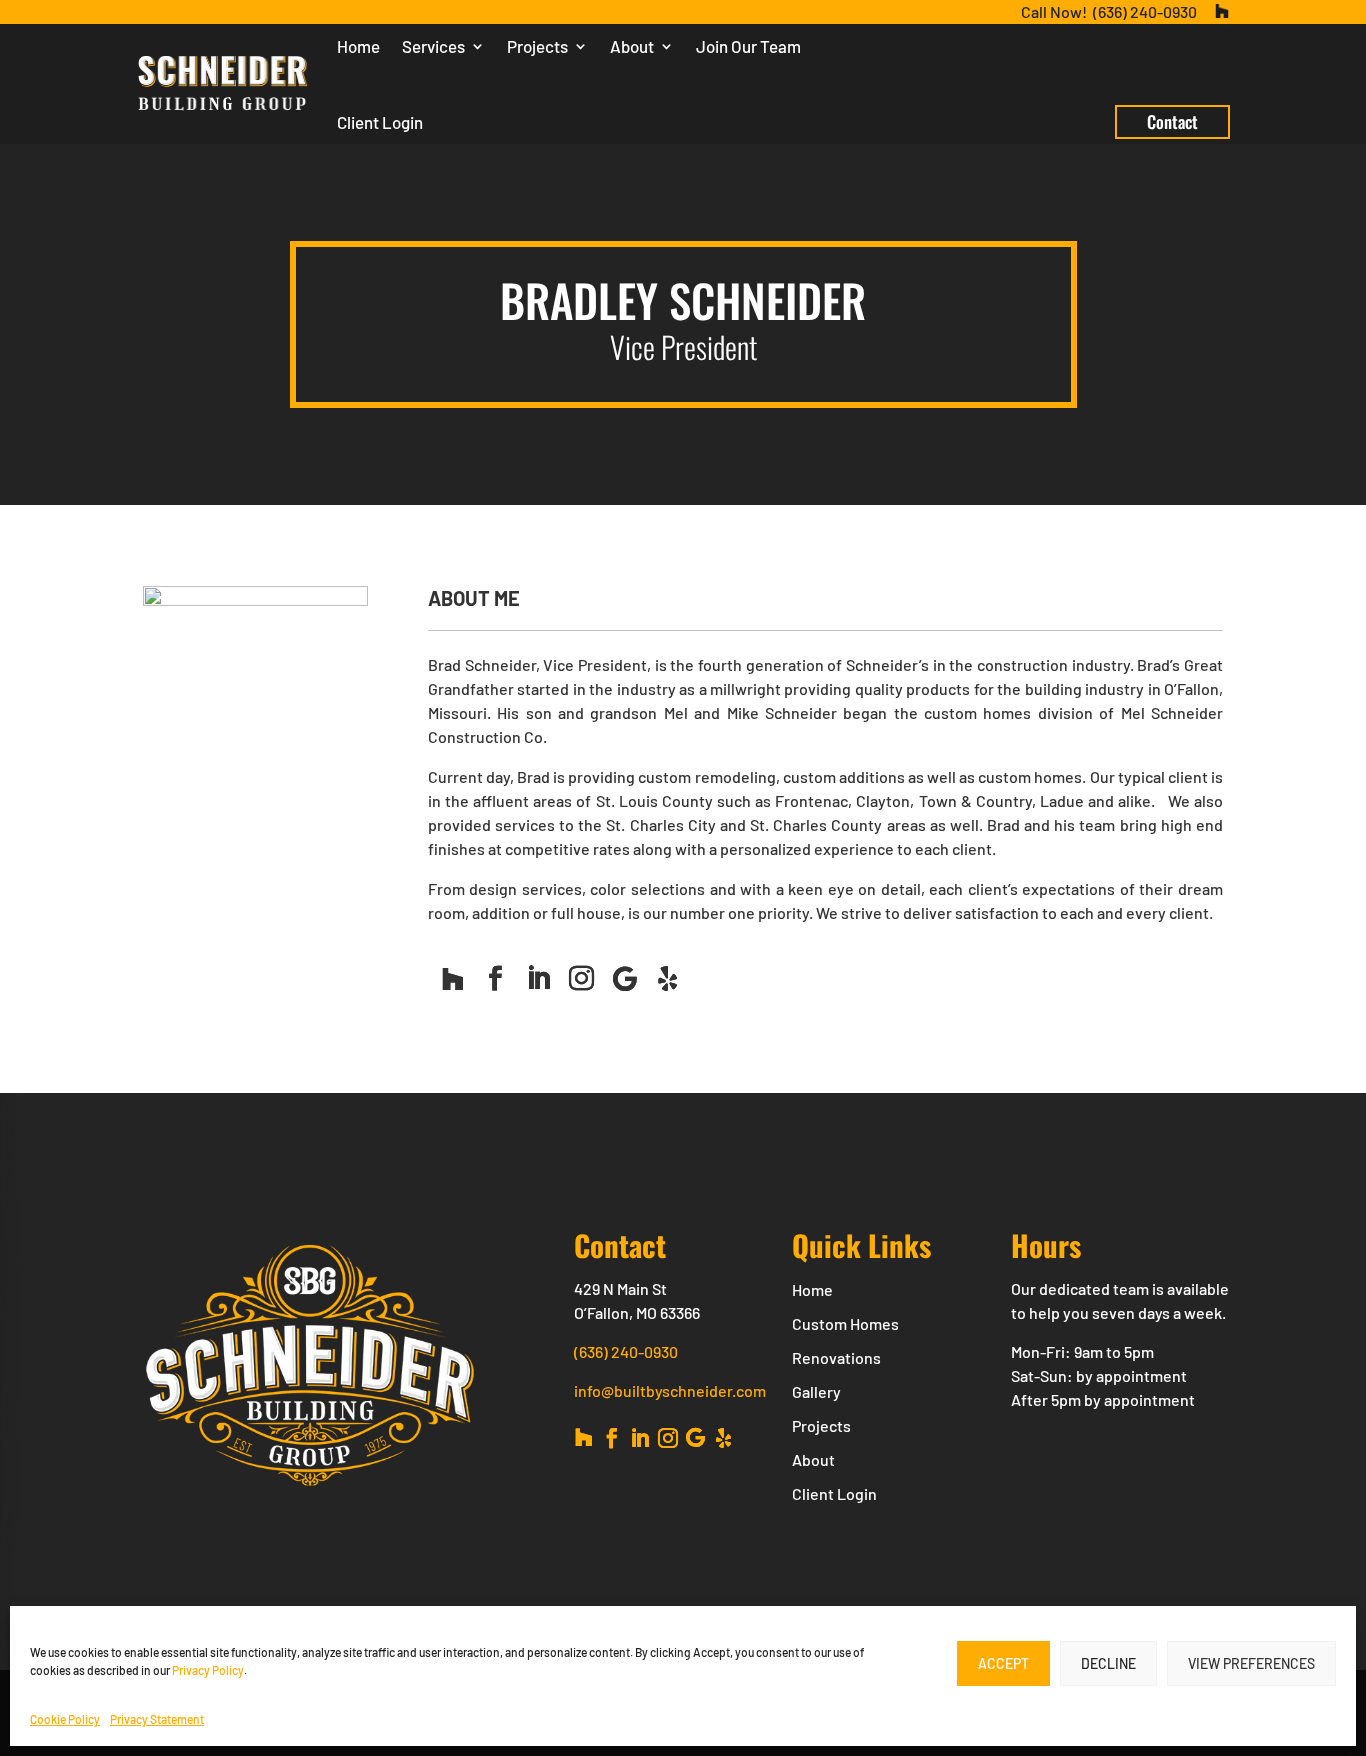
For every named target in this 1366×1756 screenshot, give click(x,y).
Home (358, 46)
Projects (537, 46)
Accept (1003, 1663)
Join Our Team (748, 46)
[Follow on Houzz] (453, 979)
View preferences (1251, 1663)
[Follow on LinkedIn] (539, 979)
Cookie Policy (65, 1719)
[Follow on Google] (625, 979)
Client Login (380, 122)
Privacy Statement (157, 1719)
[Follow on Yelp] (668, 979)
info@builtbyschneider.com (670, 1390)
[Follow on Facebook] (496, 979)
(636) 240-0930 (626, 1351)
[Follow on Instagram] (582, 979)
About (632, 46)
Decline (1108, 1663)
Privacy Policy (208, 1670)
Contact (1172, 121)
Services (433, 46)
